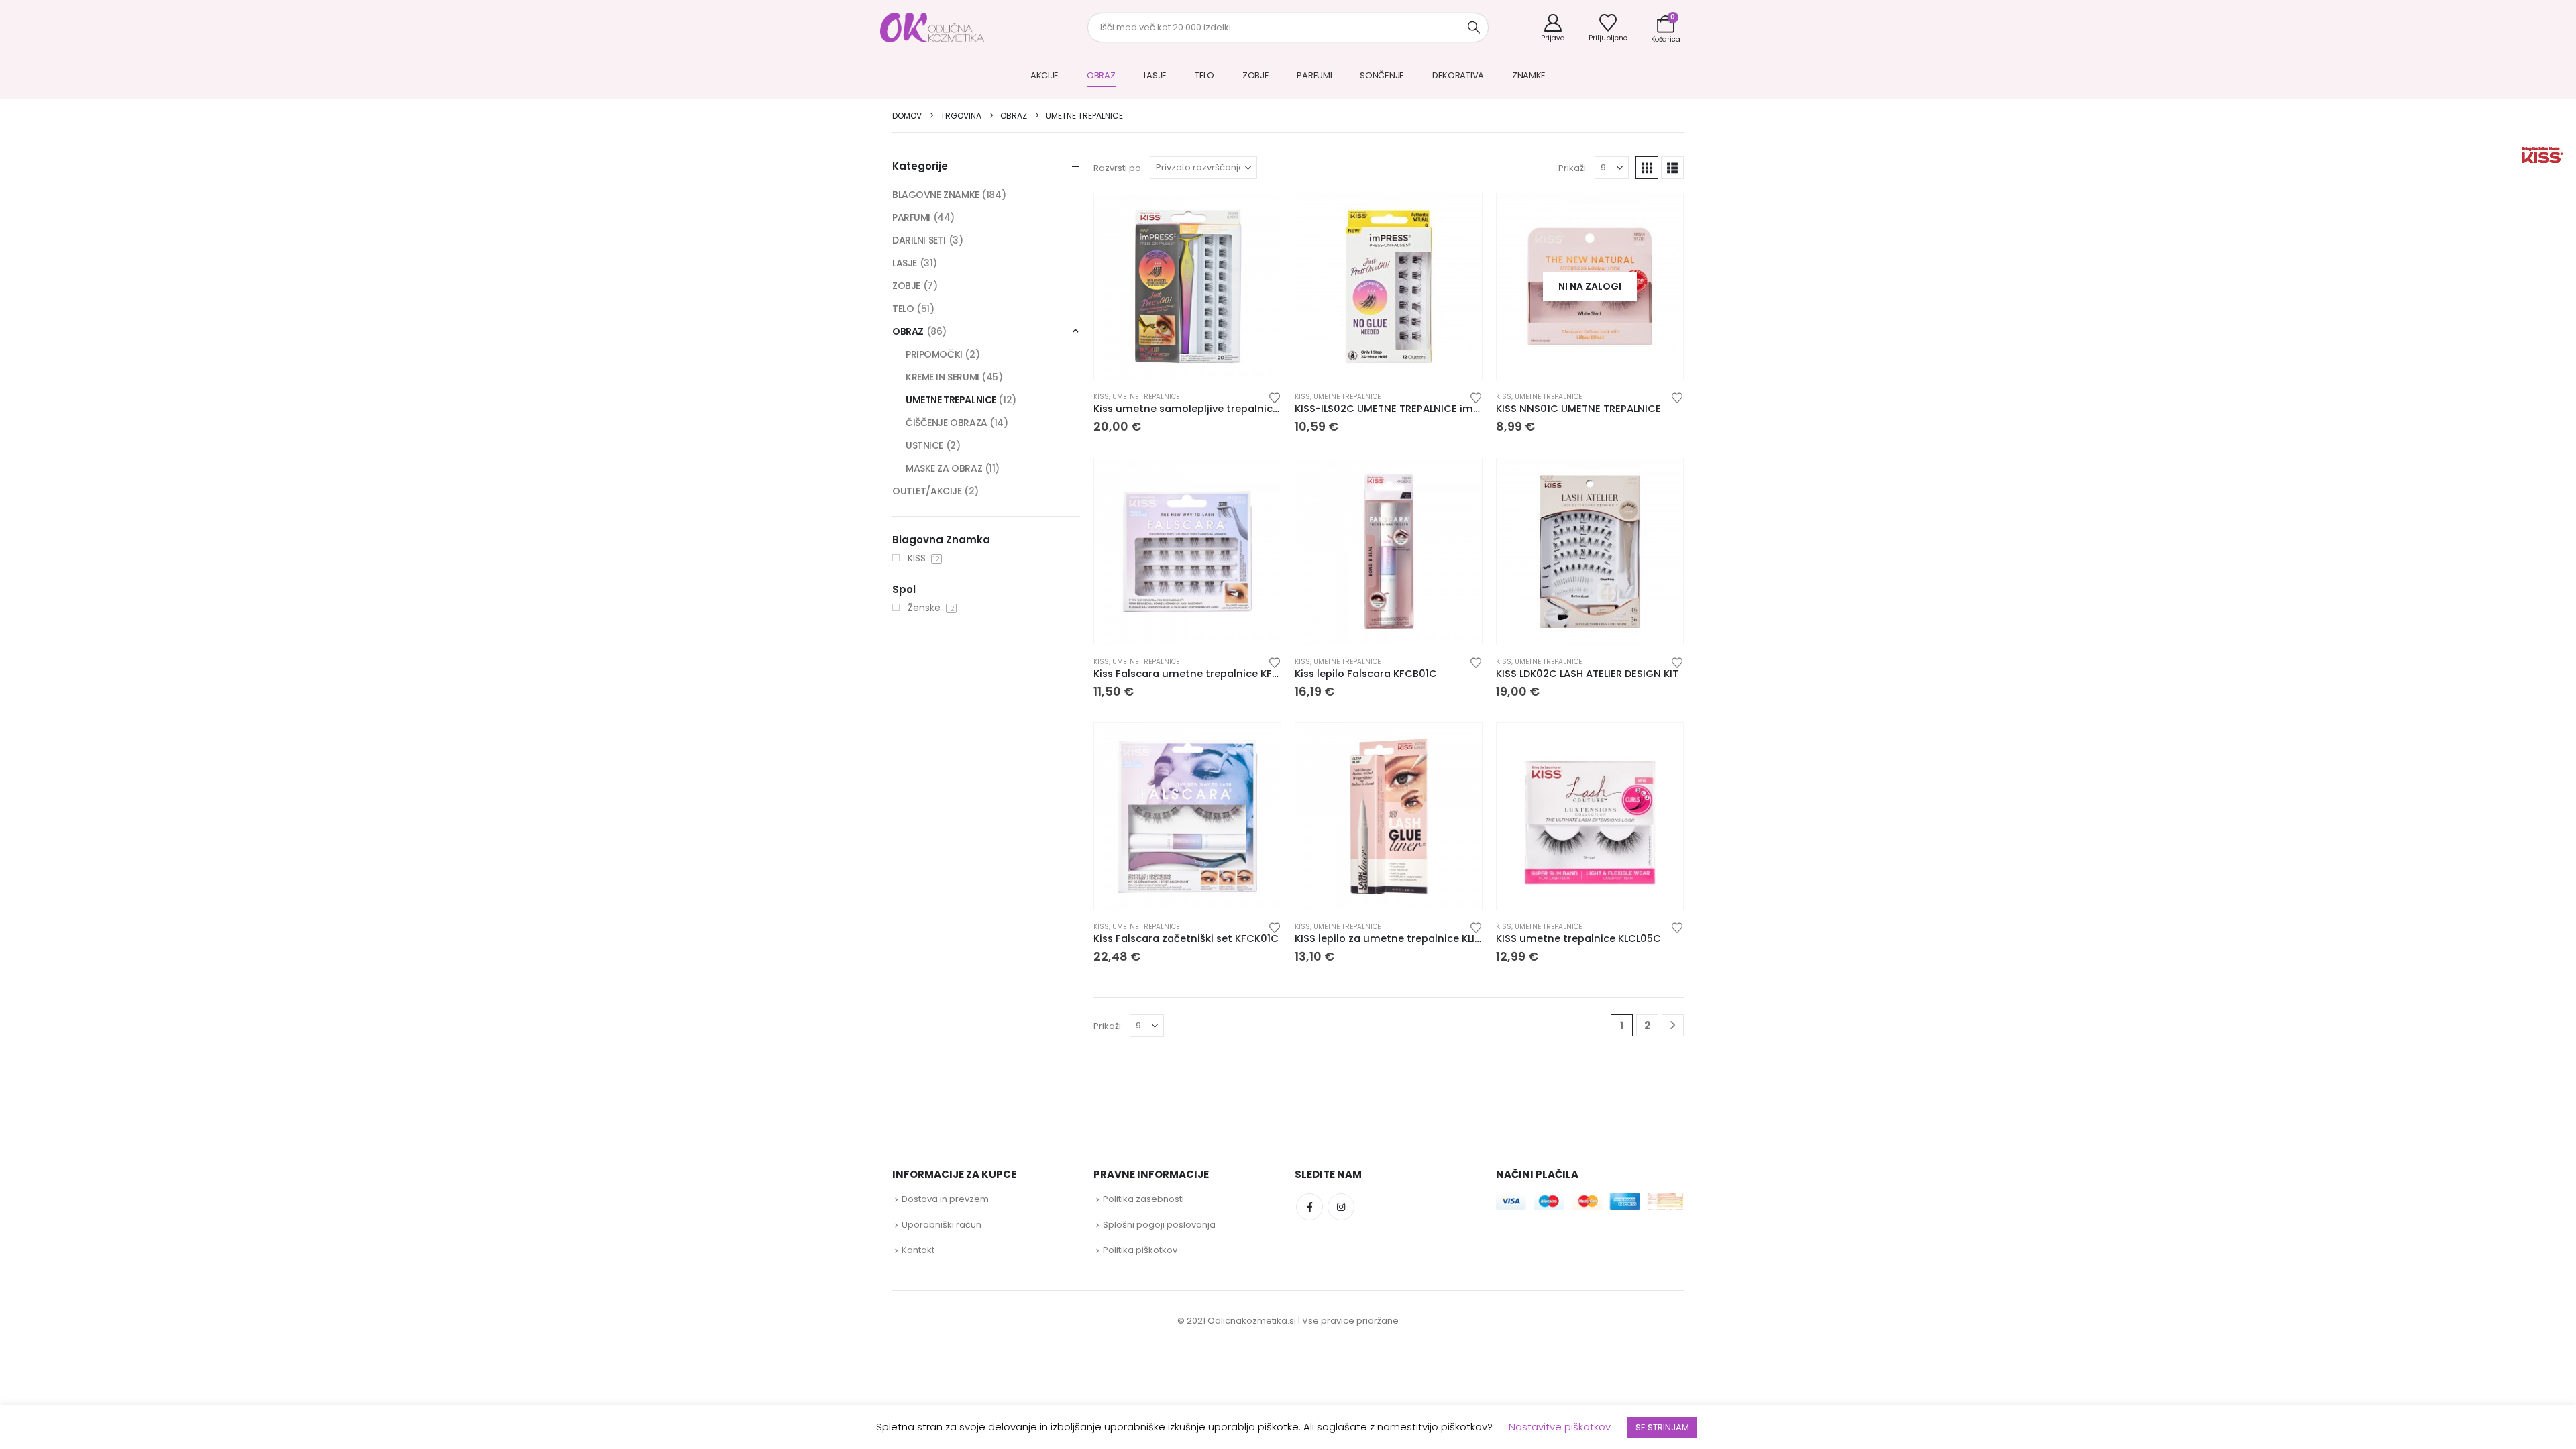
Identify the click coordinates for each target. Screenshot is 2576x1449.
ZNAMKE (1529, 75)
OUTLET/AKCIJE (927, 491)
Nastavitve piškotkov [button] (1560, 1427)
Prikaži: (1573, 168)
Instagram (1341, 1207)
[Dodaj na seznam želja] (1275, 397)
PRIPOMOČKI (934, 354)
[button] (1647, 168)
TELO (1204, 75)
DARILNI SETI (919, 240)
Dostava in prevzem (945, 1199)
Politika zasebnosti (1143, 1199)
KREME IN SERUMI (943, 377)
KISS (1101, 397)
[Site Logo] (932, 28)
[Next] (1673, 1025)
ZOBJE (1256, 75)
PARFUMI (1314, 75)
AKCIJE (1044, 75)
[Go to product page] (1187, 286)
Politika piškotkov (1140, 1250)
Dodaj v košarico (1258, 363)
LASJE (1156, 75)
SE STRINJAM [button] (1662, 1427)
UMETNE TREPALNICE (1146, 397)
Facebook (1309, 1207)
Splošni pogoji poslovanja (1159, 1225)
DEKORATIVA (1458, 75)
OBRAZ (1101, 75)
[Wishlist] (1608, 28)
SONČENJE (1382, 75)
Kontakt (918, 1250)
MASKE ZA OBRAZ (944, 468)
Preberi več (1661, 363)
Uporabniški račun (942, 1225)
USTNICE (924, 445)
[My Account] (1553, 28)
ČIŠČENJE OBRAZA (947, 423)
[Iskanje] (1474, 28)
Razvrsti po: (1118, 168)
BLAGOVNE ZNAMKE (936, 195)
